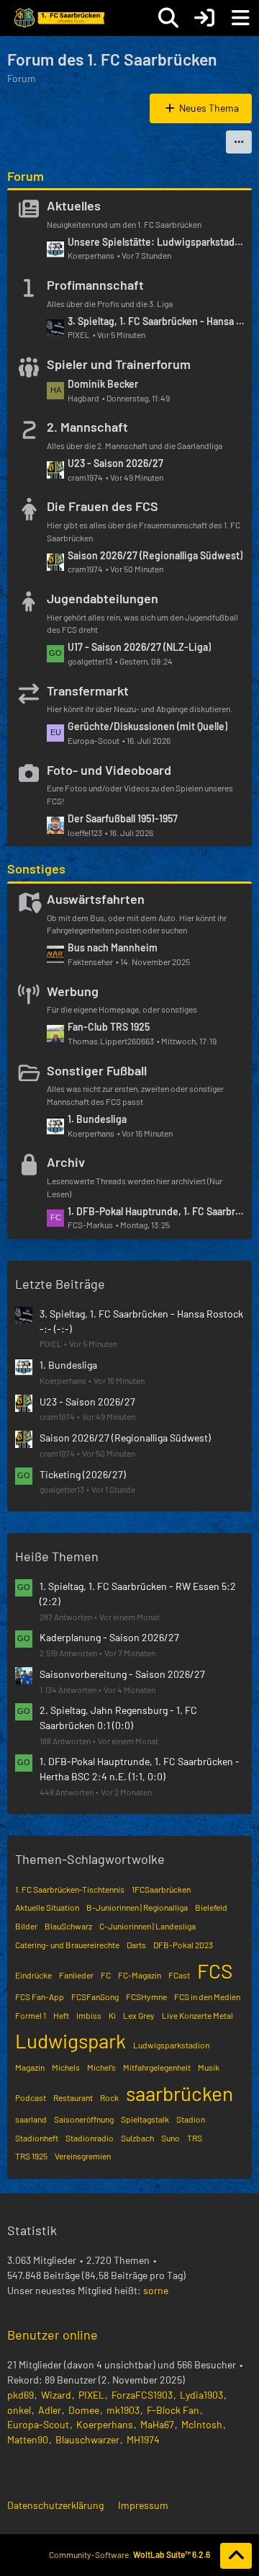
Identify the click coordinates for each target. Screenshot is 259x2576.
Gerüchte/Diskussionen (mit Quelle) (147, 726)
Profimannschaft (95, 285)
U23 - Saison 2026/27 (115, 463)
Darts (136, 1945)
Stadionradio (90, 2138)
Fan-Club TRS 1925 (109, 1027)
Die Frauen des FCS (103, 506)
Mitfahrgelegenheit (157, 2067)
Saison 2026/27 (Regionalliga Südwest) (155, 555)
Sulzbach (137, 2138)
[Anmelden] (204, 18)
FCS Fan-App (40, 1997)
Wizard (56, 2395)
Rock (109, 2097)
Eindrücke (33, 1975)
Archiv (66, 1162)
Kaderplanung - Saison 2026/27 (109, 1637)
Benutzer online (53, 2335)
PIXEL (91, 2395)
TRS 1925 (31, 2156)
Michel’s (101, 2067)
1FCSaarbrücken (161, 1889)
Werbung (73, 991)
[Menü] (240, 18)
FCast (179, 1975)
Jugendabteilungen (103, 598)
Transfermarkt (88, 690)
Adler (50, 2410)
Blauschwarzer (87, 2439)
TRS (195, 2138)
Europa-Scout (38, 2424)
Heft (61, 2015)
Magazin (30, 2067)
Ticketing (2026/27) (83, 1474)
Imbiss (89, 2015)
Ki (112, 2015)
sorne (156, 2290)
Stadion (191, 2119)
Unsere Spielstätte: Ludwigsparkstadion (156, 242)
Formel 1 (31, 2015)
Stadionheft (37, 2138)
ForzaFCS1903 (142, 2395)
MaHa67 (157, 2424)
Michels (66, 2067)
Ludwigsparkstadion (171, 2045)
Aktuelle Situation (47, 1907)
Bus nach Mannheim (113, 947)
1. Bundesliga (97, 1119)
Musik (209, 2067)
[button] (239, 142)
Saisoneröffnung (84, 2119)
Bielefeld (211, 1907)
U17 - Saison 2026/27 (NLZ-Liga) (139, 647)
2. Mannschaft (87, 427)
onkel (19, 2410)
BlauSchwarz (68, 1926)
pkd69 (21, 2395)
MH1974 (143, 2439)
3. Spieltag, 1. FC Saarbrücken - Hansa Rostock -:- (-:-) (156, 321)
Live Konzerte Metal (197, 2015)
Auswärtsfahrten (96, 899)
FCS (215, 1971)
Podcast (31, 2097)
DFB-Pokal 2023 (183, 1945)
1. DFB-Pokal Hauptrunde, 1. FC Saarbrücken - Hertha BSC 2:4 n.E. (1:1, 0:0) (156, 1211)
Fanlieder (76, 1975)
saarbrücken (180, 2093)
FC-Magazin (140, 1975)
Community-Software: (129, 2554)
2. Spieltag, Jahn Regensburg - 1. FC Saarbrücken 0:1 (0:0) (118, 1718)
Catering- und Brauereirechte (67, 1945)
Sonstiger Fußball (97, 1070)
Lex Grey (139, 2015)
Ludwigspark (71, 2040)
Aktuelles (74, 205)
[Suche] (168, 18)
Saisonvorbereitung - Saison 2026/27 (122, 1674)
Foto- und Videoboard (109, 770)
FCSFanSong (95, 1997)
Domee (84, 2410)
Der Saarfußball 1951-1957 (123, 818)
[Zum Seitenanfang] (236, 2556)
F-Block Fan (173, 2410)
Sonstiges (36, 869)
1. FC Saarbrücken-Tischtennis (70, 1889)
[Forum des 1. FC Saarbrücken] (58, 18)
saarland (31, 2119)
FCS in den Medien (207, 1997)
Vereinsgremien (83, 2156)
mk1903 (123, 2410)
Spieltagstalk (145, 2119)
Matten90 (28, 2439)
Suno (171, 2138)
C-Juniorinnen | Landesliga (147, 1926)
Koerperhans (105, 2424)
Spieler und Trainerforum (119, 364)
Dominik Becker (103, 384)
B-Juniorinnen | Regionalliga (137, 1907)
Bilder (26, 1926)
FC (106, 1975)
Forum (26, 176)
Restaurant (73, 2097)
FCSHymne (146, 1997)
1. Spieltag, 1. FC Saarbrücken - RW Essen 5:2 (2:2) (138, 1594)
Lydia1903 (201, 2395)
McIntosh (202, 2424)
